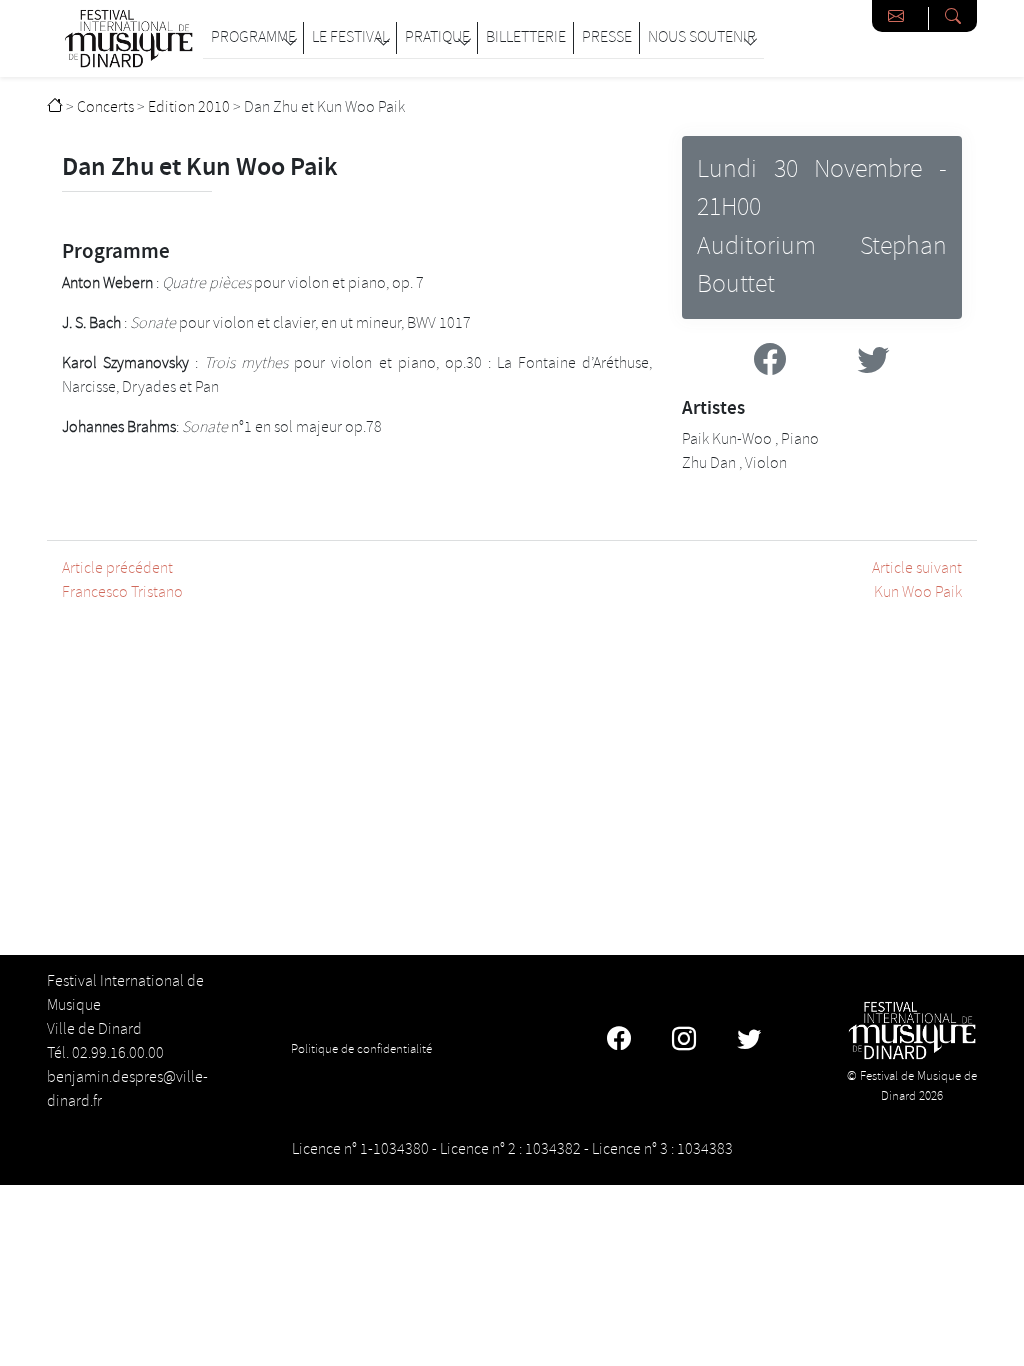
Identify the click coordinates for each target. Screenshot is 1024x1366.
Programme (253, 37)
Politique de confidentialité (361, 1049)
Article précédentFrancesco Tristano (122, 580)
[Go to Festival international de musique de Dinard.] (55, 107)
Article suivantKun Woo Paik (917, 580)
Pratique (437, 37)
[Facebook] (619, 1042)
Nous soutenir (702, 37)
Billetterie (526, 37)
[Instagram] (684, 1042)
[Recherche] (953, 16)
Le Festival (350, 37)
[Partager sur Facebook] (770, 363)
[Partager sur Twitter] (873, 363)
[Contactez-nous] (900, 16)
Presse (607, 37)
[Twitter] (749, 1042)
